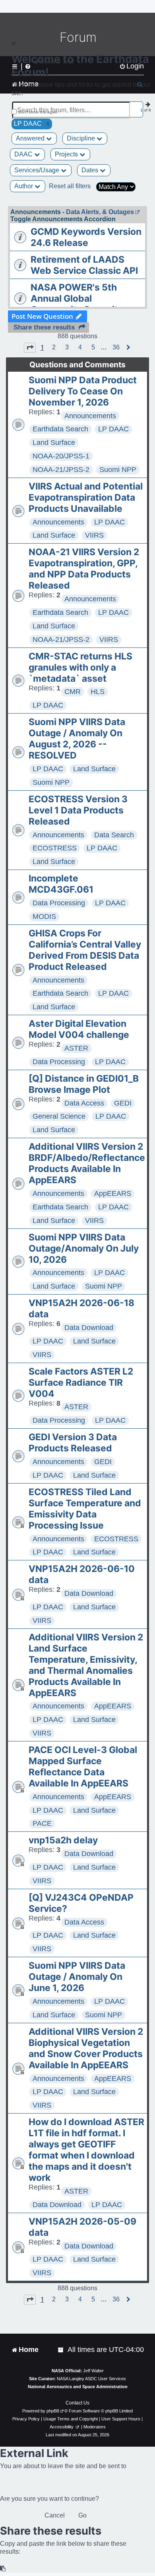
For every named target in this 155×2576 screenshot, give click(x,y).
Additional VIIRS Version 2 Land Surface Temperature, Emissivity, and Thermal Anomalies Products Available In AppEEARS (86, 1665)
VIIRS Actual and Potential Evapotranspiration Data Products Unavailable (86, 497)
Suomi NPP (118, 470)
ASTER (76, 1048)
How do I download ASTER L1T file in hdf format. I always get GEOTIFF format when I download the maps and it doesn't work (86, 2150)
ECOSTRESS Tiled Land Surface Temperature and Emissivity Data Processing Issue (85, 1509)
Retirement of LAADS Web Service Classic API (84, 265)
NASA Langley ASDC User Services (91, 2379)
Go (82, 2515)
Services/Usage (38, 170)
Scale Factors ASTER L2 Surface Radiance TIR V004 (81, 1383)
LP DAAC (113, 429)
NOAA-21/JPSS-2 (61, 470)
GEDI (123, 1103)
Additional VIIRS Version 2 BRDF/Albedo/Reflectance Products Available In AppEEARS (87, 1163)
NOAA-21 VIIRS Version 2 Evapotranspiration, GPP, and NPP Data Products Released (84, 569)
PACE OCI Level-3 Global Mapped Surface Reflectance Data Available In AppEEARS (83, 1767)
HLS (98, 692)
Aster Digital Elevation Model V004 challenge (79, 1029)
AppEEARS (113, 1193)
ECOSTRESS (55, 848)
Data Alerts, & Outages (100, 212)
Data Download (89, 1328)
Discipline (82, 138)
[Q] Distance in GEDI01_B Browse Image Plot (84, 1084)
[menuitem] (61, 2350)
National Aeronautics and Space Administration (78, 2387)
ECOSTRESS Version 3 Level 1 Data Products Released (78, 810)
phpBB (53, 2411)
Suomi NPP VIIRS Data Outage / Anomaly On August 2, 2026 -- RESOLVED (77, 739)
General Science (59, 1116)
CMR (73, 692)
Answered (31, 138)
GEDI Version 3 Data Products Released (73, 1443)
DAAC (24, 154)
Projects (67, 154)
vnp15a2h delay (63, 1840)
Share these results (44, 327)
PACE (42, 1823)
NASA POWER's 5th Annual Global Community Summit (74, 298)
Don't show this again (38, 112)
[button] (30, 347)
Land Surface (54, 443)
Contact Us (77, 2403)
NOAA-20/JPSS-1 (61, 456)
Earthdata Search (60, 429)
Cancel (55, 2515)
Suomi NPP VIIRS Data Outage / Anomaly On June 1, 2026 (77, 1977)
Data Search (114, 835)
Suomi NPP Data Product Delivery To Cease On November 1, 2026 (83, 391)
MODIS (44, 917)
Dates (91, 170)
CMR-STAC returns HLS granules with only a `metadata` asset (80, 667)
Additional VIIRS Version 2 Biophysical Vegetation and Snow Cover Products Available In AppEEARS (86, 2048)
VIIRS (94, 535)
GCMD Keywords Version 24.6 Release (86, 237)
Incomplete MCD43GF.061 (61, 884)
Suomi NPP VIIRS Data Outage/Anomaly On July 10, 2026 (84, 1248)
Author (24, 186)
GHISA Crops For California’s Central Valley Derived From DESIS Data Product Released (85, 950)
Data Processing (59, 903)
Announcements (90, 416)
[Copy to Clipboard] (3, 2569)
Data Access (84, 1103)
